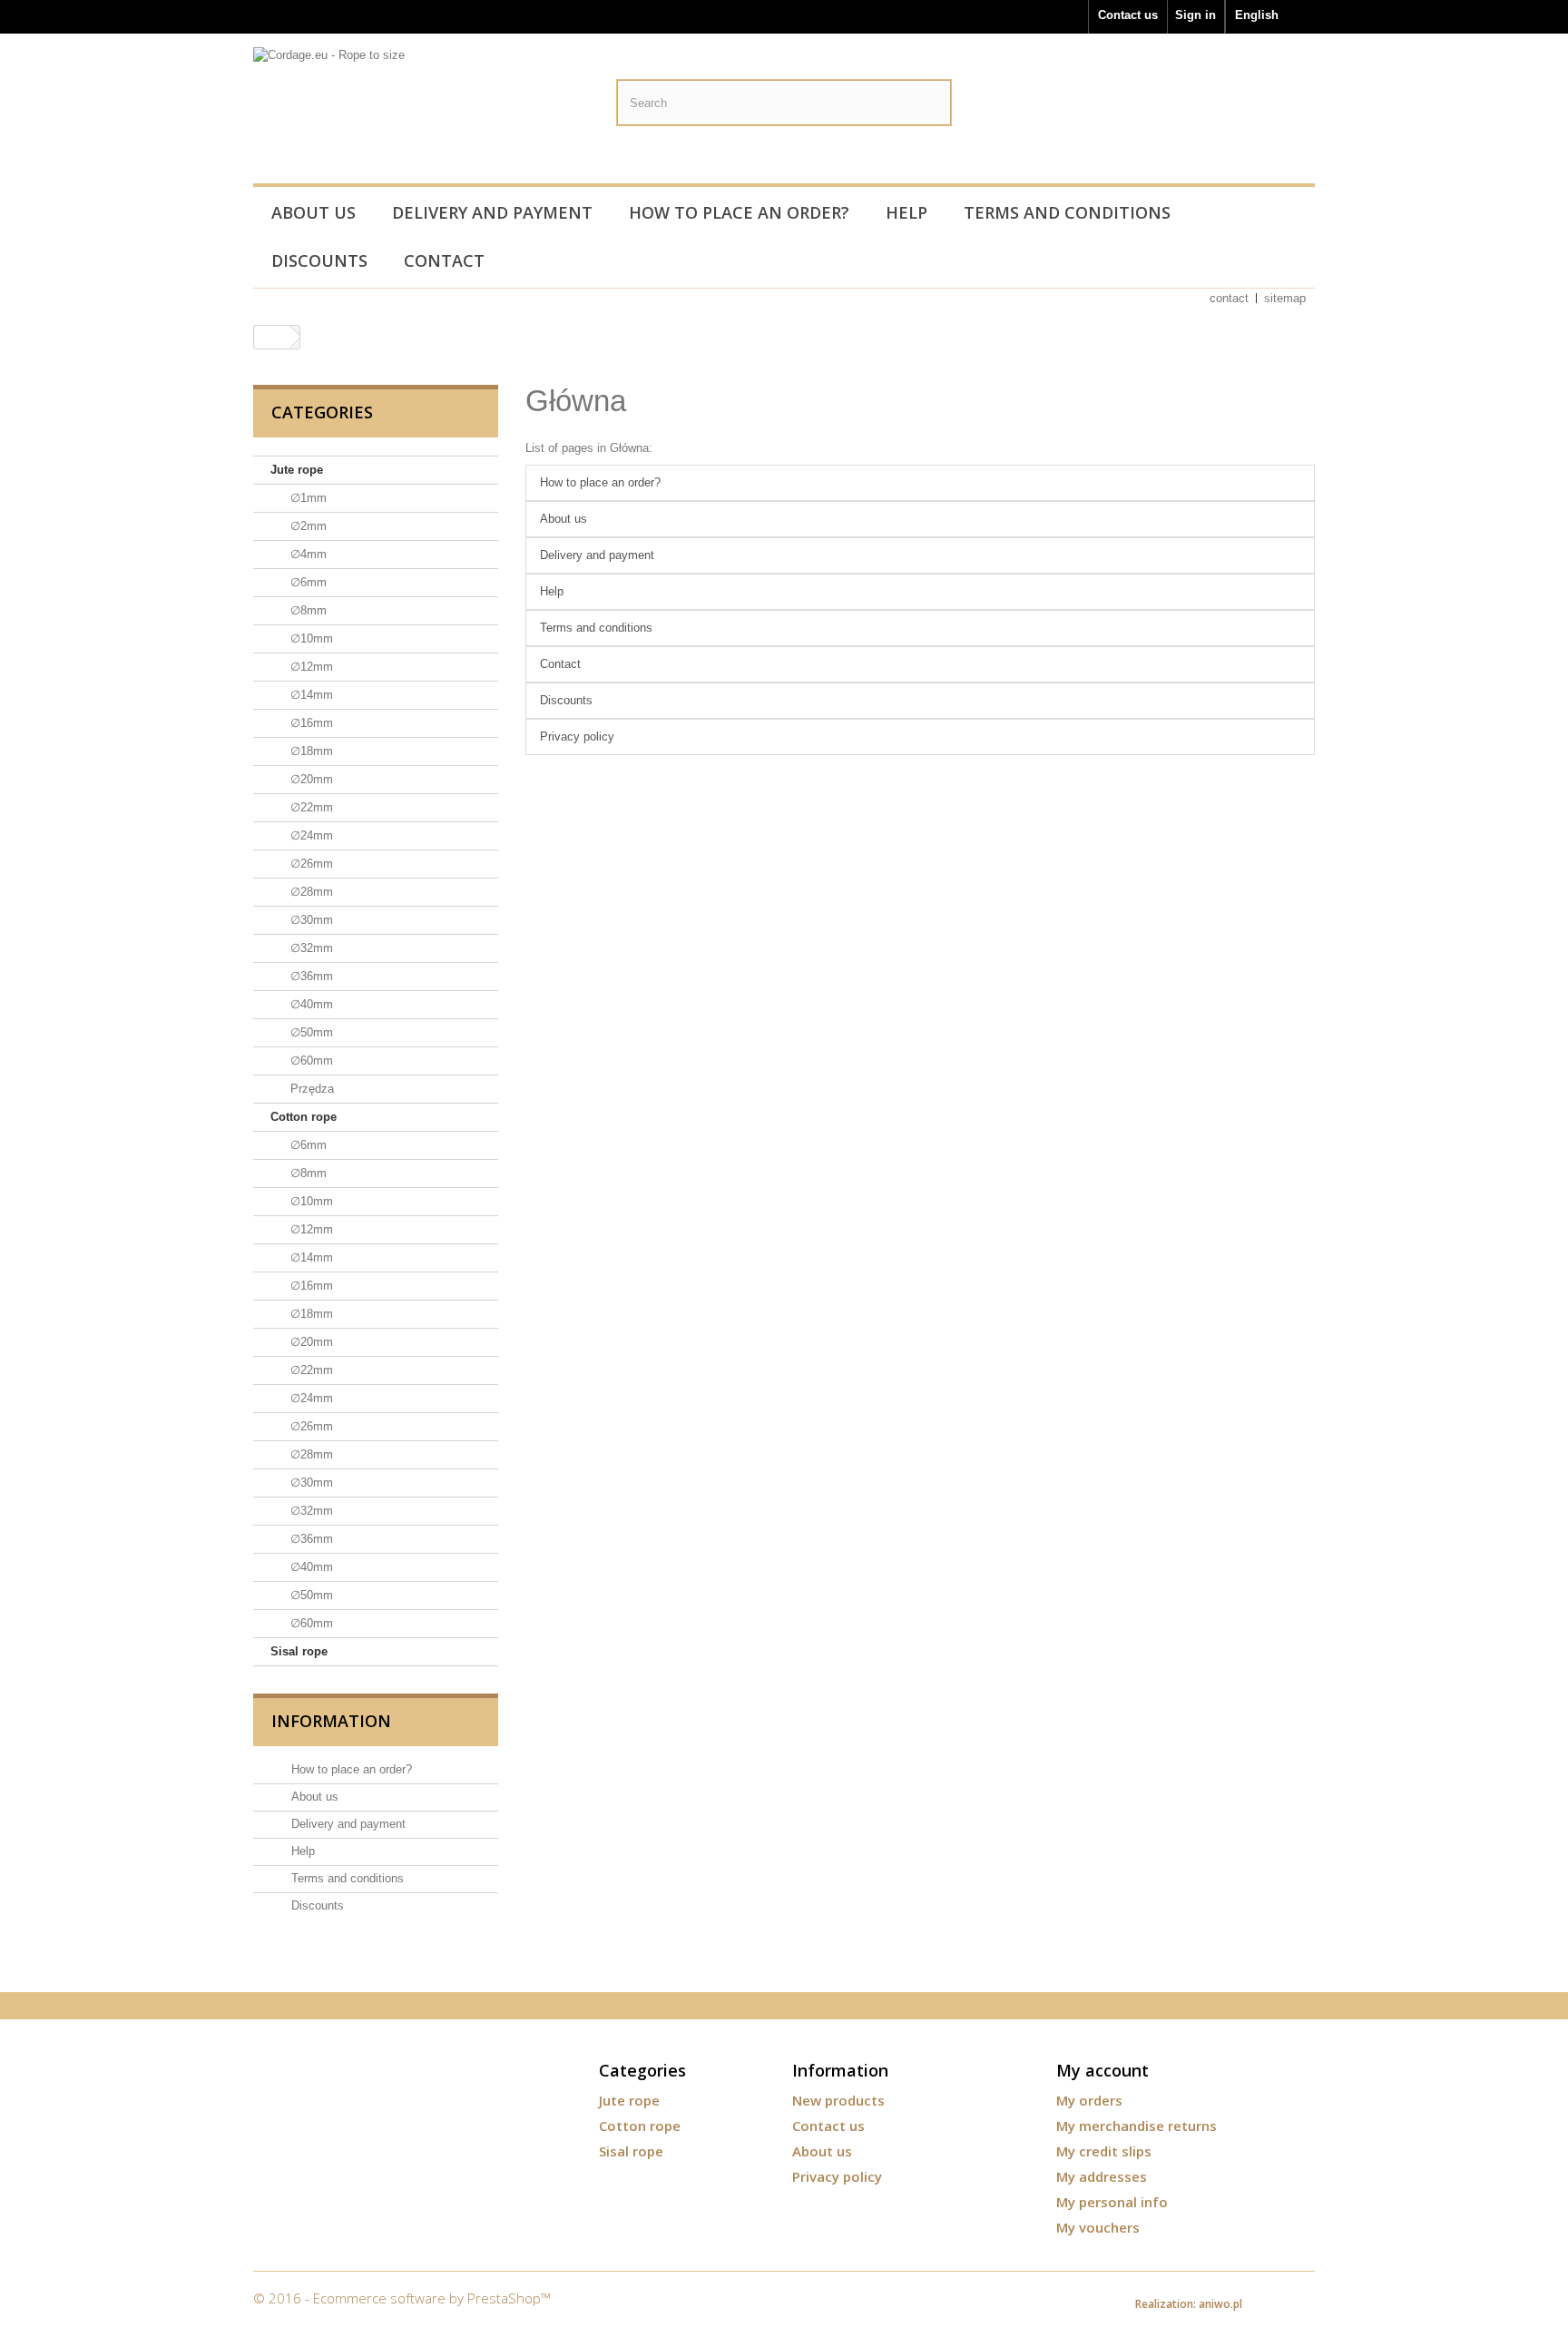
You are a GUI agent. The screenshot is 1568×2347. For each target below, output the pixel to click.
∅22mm (310, 807)
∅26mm (310, 864)
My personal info (1112, 2202)
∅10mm (310, 638)
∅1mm (307, 498)
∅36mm (310, 976)
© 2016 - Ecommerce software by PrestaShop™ (402, 2298)
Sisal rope (299, 1651)
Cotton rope (304, 1117)
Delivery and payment (492, 212)
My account (1102, 2070)
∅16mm (310, 723)
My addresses (1102, 2176)
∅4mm (307, 554)
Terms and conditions (1067, 212)
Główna (576, 401)
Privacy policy (577, 737)
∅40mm (310, 1004)
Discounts (319, 260)
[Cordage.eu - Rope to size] (421, 112)
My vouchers (1098, 2227)
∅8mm (307, 610)
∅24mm (310, 835)
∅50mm (310, 1032)
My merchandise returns (1137, 2126)
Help (906, 212)
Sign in (1196, 15)
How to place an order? (739, 212)
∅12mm (310, 667)
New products (838, 2100)
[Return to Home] (272, 337)
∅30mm (310, 920)
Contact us (1128, 15)
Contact (444, 260)
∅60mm (310, 1061)
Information (331, 1721)
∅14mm (310, 695)
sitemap (1285, 298)
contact (1229, 298)
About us (314, 212)
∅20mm (310, 779)
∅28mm (310, 892)
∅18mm (310, 751)
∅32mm (310, 948)
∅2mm (307, 526)
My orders (1089, 2100)
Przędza (310, 1089)
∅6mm (307, 582)
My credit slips (1104, 2151)
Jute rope (297, 470)
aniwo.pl (1220, 2304)
